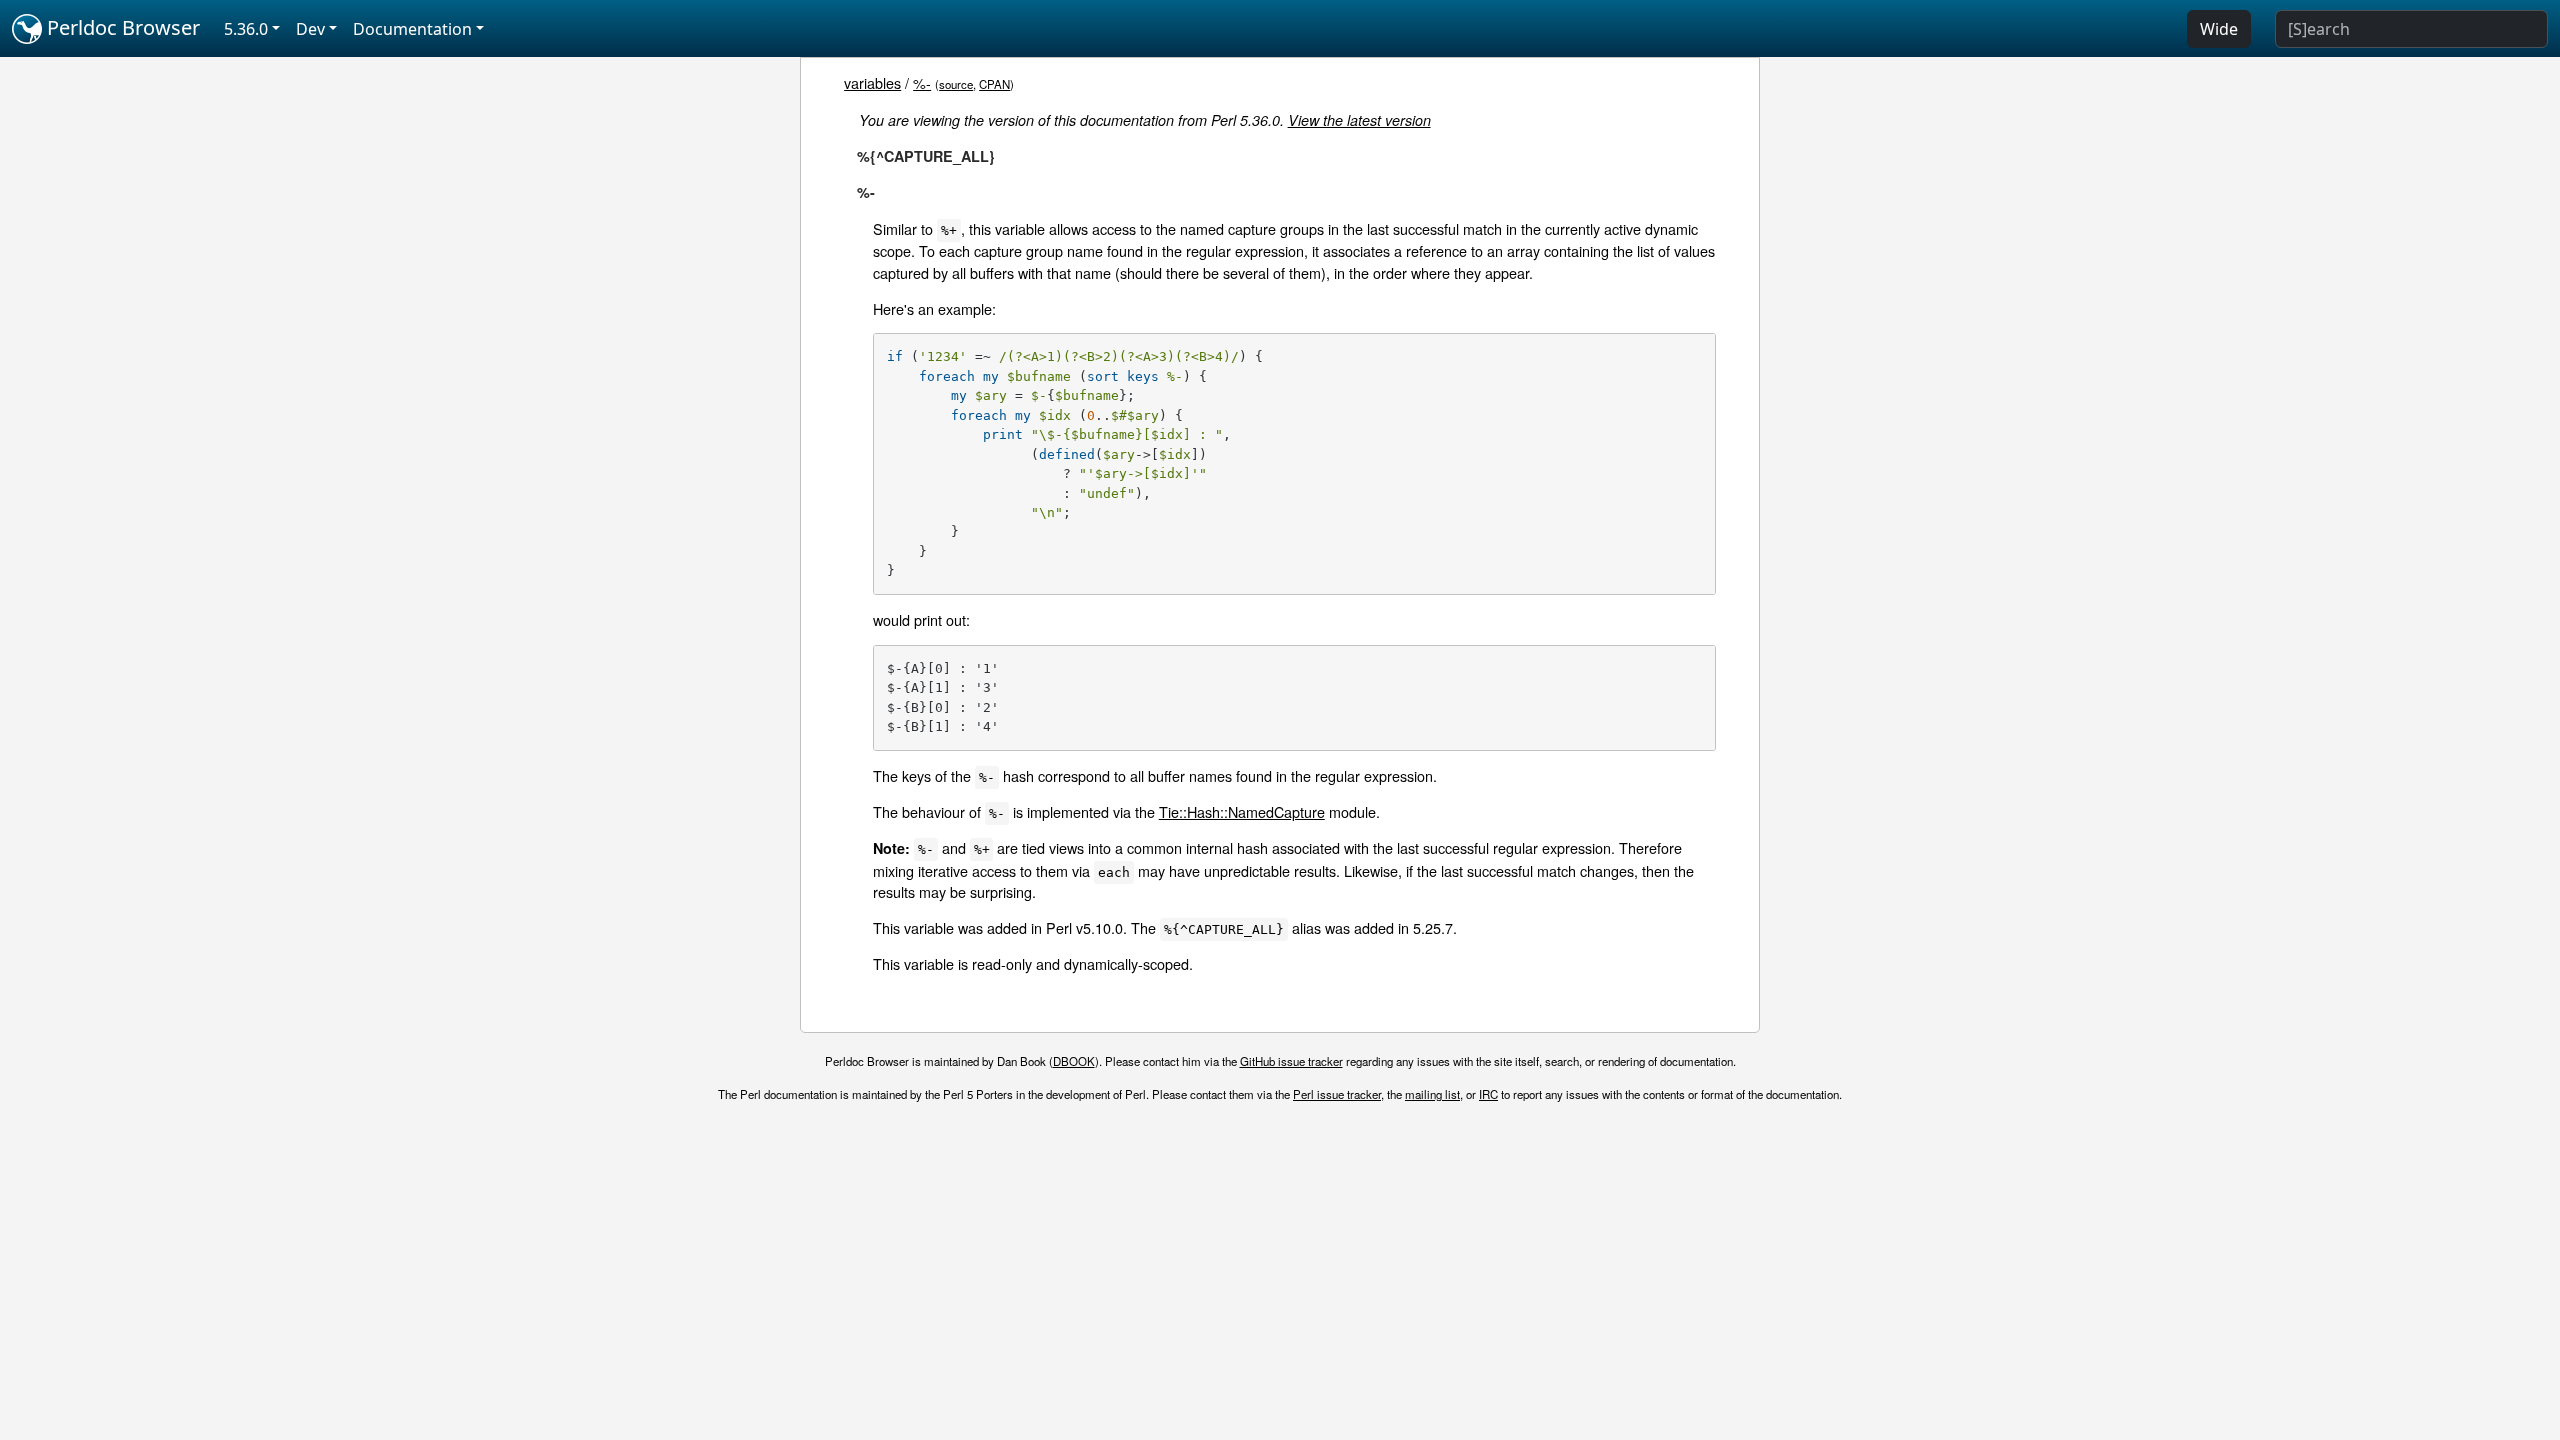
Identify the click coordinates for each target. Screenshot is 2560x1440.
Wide (2219, 29)
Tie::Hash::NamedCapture (1242, 811)
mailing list (1432, 1094)
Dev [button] (310, 29)
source (956, 84)
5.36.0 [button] (246, 29)
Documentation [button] (412, 29)
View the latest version (1359, 120)
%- (922, 82)
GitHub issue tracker (1291, 1061)
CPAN (994, 84)
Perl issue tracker (1337, 1094)
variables (872, 82)
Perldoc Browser (121, 27)
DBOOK (1074, 1061)
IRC (1488, 1094)
